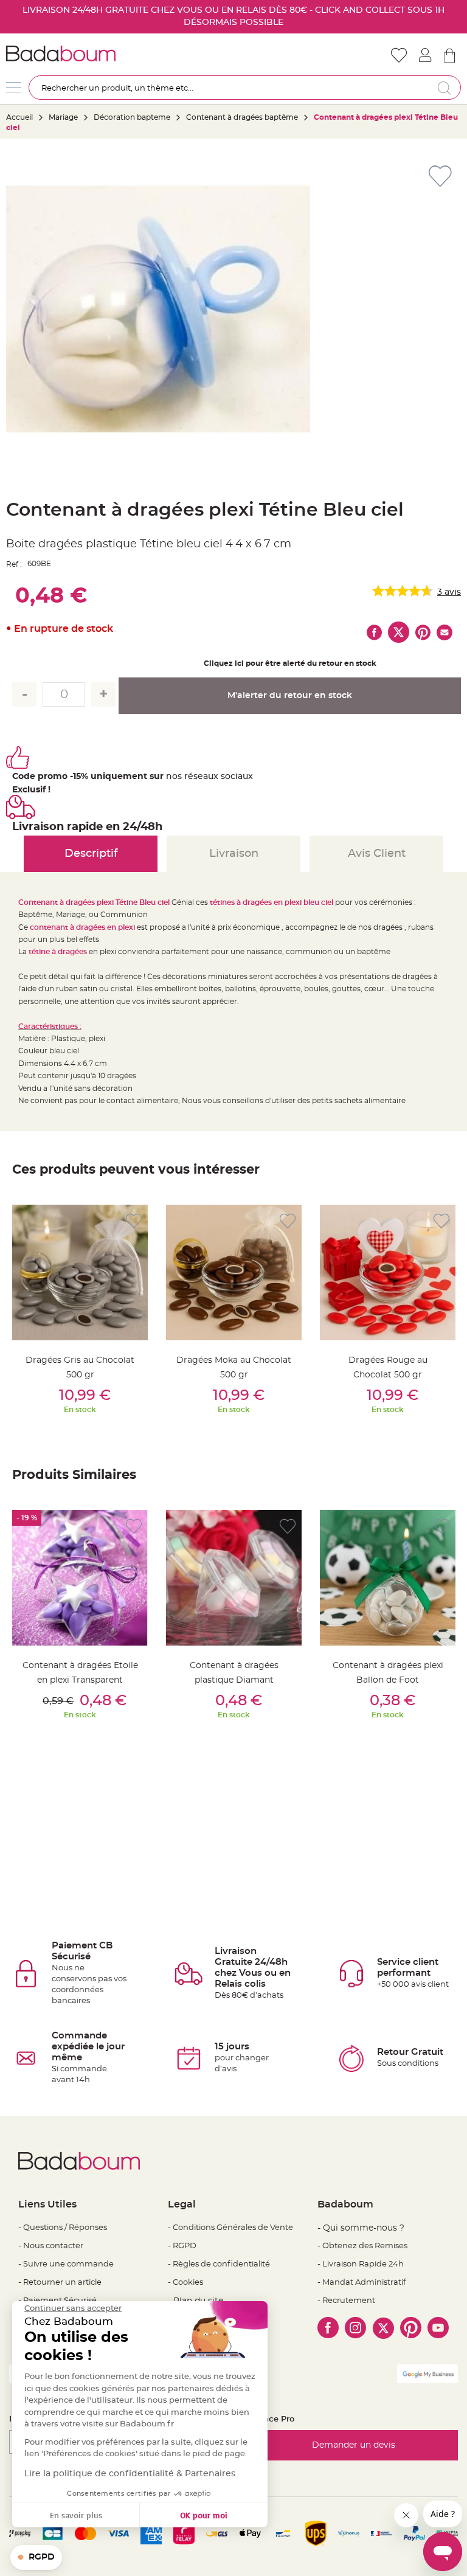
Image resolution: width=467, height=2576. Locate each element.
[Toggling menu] (14, 87)
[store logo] (120, 54)
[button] (36, 2558)
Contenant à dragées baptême (243, 117)
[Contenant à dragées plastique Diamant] (234, 1578)
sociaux (236, 777)
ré (189, 777)
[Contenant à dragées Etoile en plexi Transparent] (80, 1578)
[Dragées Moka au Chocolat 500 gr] (234, 1272)
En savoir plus (76, 2515)
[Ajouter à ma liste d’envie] (134, 1221)
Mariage (63, 117)
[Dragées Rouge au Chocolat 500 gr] (388, 1272)
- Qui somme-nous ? (361, 2228)
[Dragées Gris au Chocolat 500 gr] (80, 1272)
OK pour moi (204, 2515)
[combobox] (245, 88)
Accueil (19, 117)
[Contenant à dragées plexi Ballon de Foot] (388, 1578)
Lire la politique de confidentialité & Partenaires (130, 2474)
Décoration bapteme (132, 117)
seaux (206, 777)
